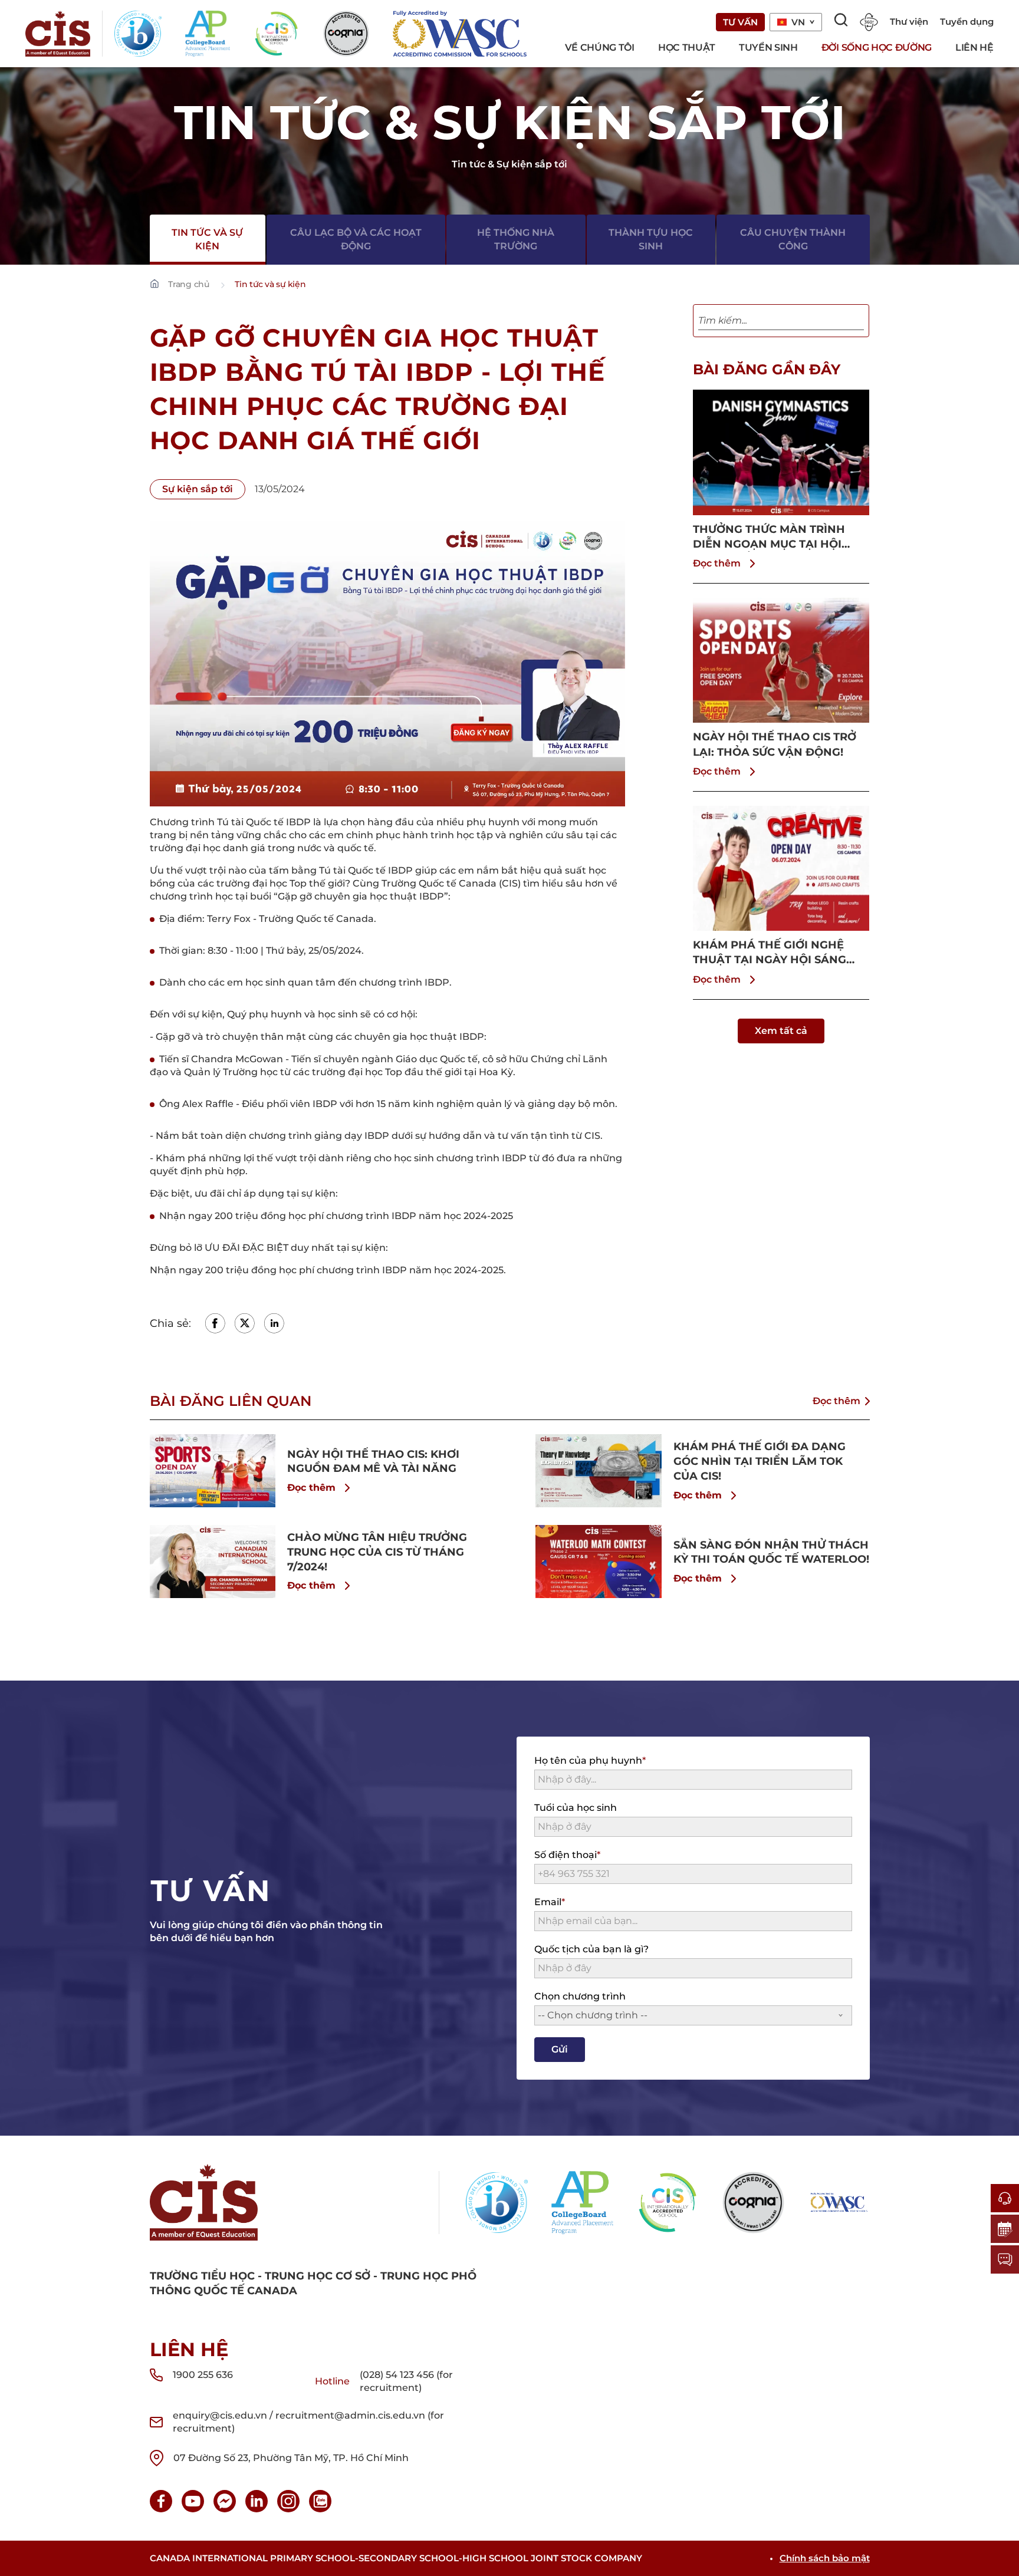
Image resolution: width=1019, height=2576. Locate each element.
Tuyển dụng (967, 22)
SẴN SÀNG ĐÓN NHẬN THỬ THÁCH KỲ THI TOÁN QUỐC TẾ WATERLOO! (771, 1552)
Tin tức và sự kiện (207, 239)
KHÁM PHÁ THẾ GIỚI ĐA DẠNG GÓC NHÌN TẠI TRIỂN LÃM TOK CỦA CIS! (760, 1461)
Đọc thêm (717, 563)
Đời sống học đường (877, 47)
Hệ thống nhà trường (516, 239)
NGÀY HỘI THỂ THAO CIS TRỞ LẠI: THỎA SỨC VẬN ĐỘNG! (775, 744)
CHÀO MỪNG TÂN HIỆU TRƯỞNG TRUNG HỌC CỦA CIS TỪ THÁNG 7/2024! (377, 1552)
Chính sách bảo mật (825, 2558)
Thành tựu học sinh (651, 239)
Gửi (560, 2049)
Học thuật (687, 47)
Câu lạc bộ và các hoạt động (356, 239)
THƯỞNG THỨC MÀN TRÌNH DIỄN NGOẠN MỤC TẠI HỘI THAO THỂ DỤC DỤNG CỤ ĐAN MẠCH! (778, 537)
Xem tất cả (781, 1031)
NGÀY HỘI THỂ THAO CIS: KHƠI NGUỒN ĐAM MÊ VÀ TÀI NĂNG (373, 1462)
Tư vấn (740, 22)
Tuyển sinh (768, 47)
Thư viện (909, 22)
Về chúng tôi (600, 47)
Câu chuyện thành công (793, 239)
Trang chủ (189, 284)
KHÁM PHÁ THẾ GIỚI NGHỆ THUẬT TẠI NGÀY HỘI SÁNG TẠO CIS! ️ (770, 953)
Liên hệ (974, 47)
